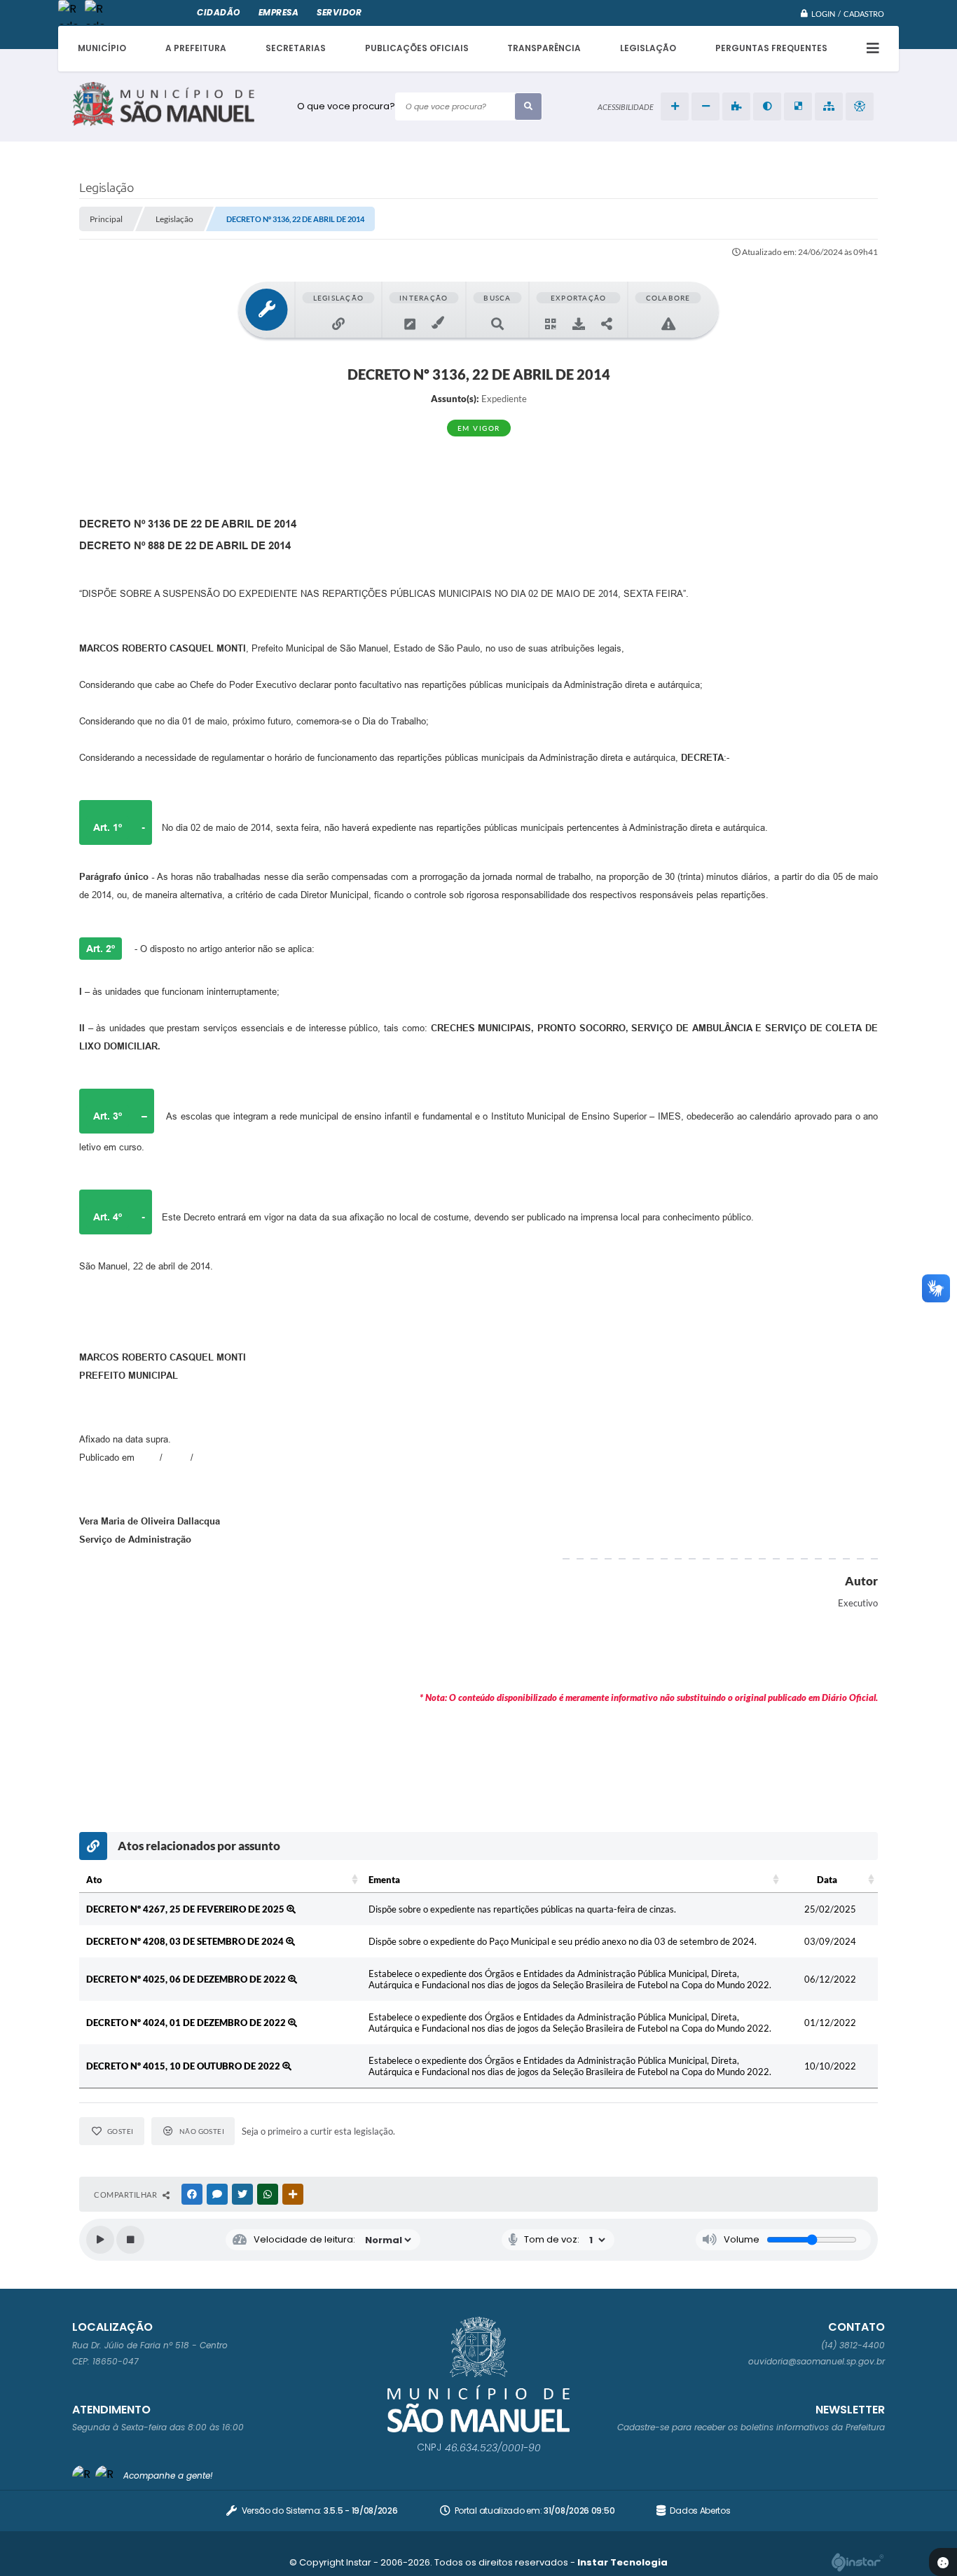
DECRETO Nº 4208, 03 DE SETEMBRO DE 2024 (186, 1941)
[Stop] (130, 2240)
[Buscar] (528, 106)
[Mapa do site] (829, 106)
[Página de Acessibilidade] (860, 106)
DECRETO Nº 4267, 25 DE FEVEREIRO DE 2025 (186, 1909)
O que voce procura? (346, 106)
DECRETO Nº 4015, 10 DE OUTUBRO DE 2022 (184, 2066)
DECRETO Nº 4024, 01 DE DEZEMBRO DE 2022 (187, 2023)
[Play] (100, 2240)
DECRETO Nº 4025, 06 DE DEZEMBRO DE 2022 (187, 1979)
